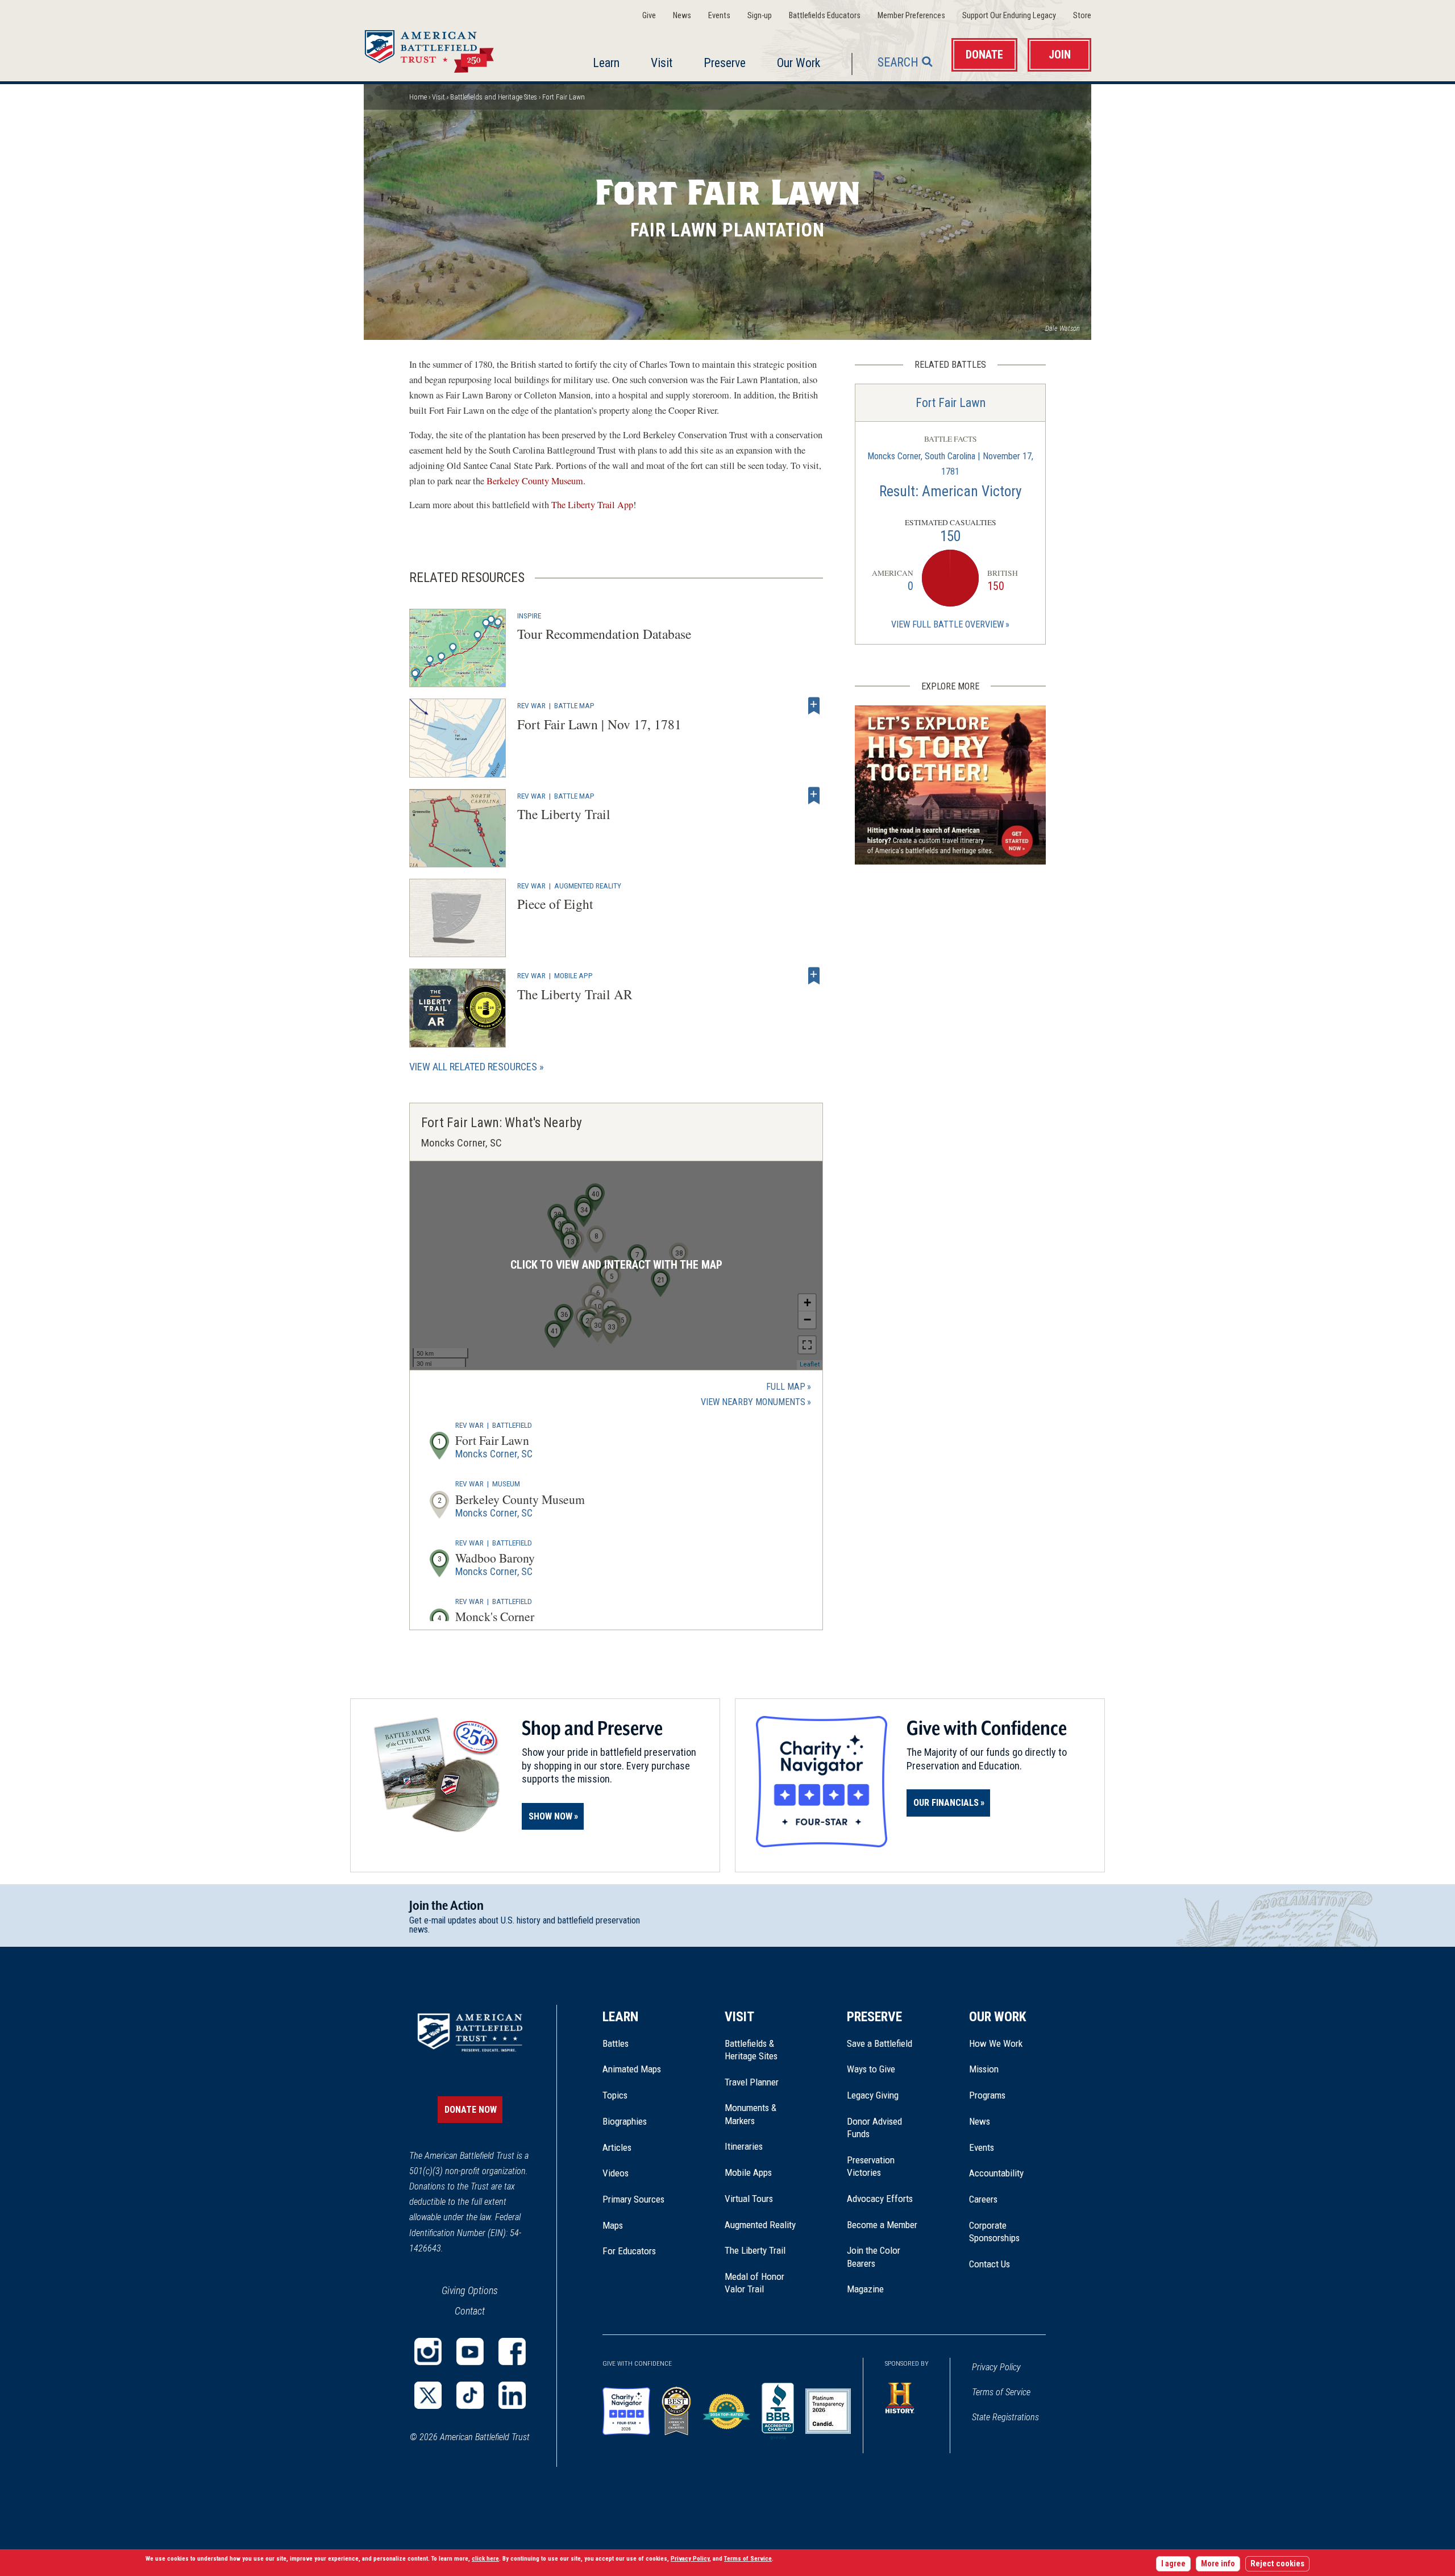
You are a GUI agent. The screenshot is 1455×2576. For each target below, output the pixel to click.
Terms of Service (1001, 2392)
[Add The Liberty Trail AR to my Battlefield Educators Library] (814, 975)
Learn (606, 63)
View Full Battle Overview (947, 624)
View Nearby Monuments (756, 1403)
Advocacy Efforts (880, 2199)
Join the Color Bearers (874, 2257)
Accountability (996, 2173)
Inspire (529, 616)
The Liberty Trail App (592, 505)
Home (443, 48)
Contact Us (990, 2264)
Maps (613, 2225)
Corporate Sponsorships (994, 2232)
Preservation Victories (871, 2166)
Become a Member (882, 2225)
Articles (617, 2147)
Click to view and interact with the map (616, 1265)
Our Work (799, 63)
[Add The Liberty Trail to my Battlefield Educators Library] (814, 796)
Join (1060, 55)
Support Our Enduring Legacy (1009, 16)
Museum (506, 1484)
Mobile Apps (748, 2172)
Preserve (725, 63)
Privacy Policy (996, 2367)
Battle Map (574, 705)
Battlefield (512, 1425)
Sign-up (760, 16)
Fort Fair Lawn (951, 403)
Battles (616, 2043)
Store (1082, 16)
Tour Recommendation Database (604, 634)
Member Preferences (911, 16)
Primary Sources (633, 2199)
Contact (470, 2311)
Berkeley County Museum (535, 481)
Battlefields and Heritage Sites (494, 97)
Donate (984, 55)
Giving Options (470, 2290)
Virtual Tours (749, 2199)
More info (1218, 2564)
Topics (615, 2095)
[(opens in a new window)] (428, 2351)
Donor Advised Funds (874, 2128)
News (682, 16)
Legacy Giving (885, 2095)
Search (898, 62)
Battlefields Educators (825, 16)
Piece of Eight (555, 904)
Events (719, 16)
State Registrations (1005, 2417)
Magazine (865, 2289)
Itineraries (744, 2146)
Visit (662, 63)
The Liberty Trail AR (575, 994)
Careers (983, 2199)
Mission (984, 2069)
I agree (1173, 2564)
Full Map (786, 1387)
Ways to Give (871, 2069)
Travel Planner (752, 2082)
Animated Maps (632, 2069)
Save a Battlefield (880, 2043)
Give (649, 16)
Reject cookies (1277, 2564)
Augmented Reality (588, 886)
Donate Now (471, 2110)
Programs (987, 2095)
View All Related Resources (473, 1067)
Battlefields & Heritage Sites (751, 2050)
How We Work (996, 2043)
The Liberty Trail (564, 814)
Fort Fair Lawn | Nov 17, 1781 (599, 724)
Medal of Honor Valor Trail (760, 2283)
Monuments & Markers (751, 2114)
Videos (616, 2173)
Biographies (625, 2121)
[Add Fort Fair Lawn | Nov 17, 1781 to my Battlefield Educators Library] (814, 705)
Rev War (531, 705)
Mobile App (573, 975)
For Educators (629, 2251)
